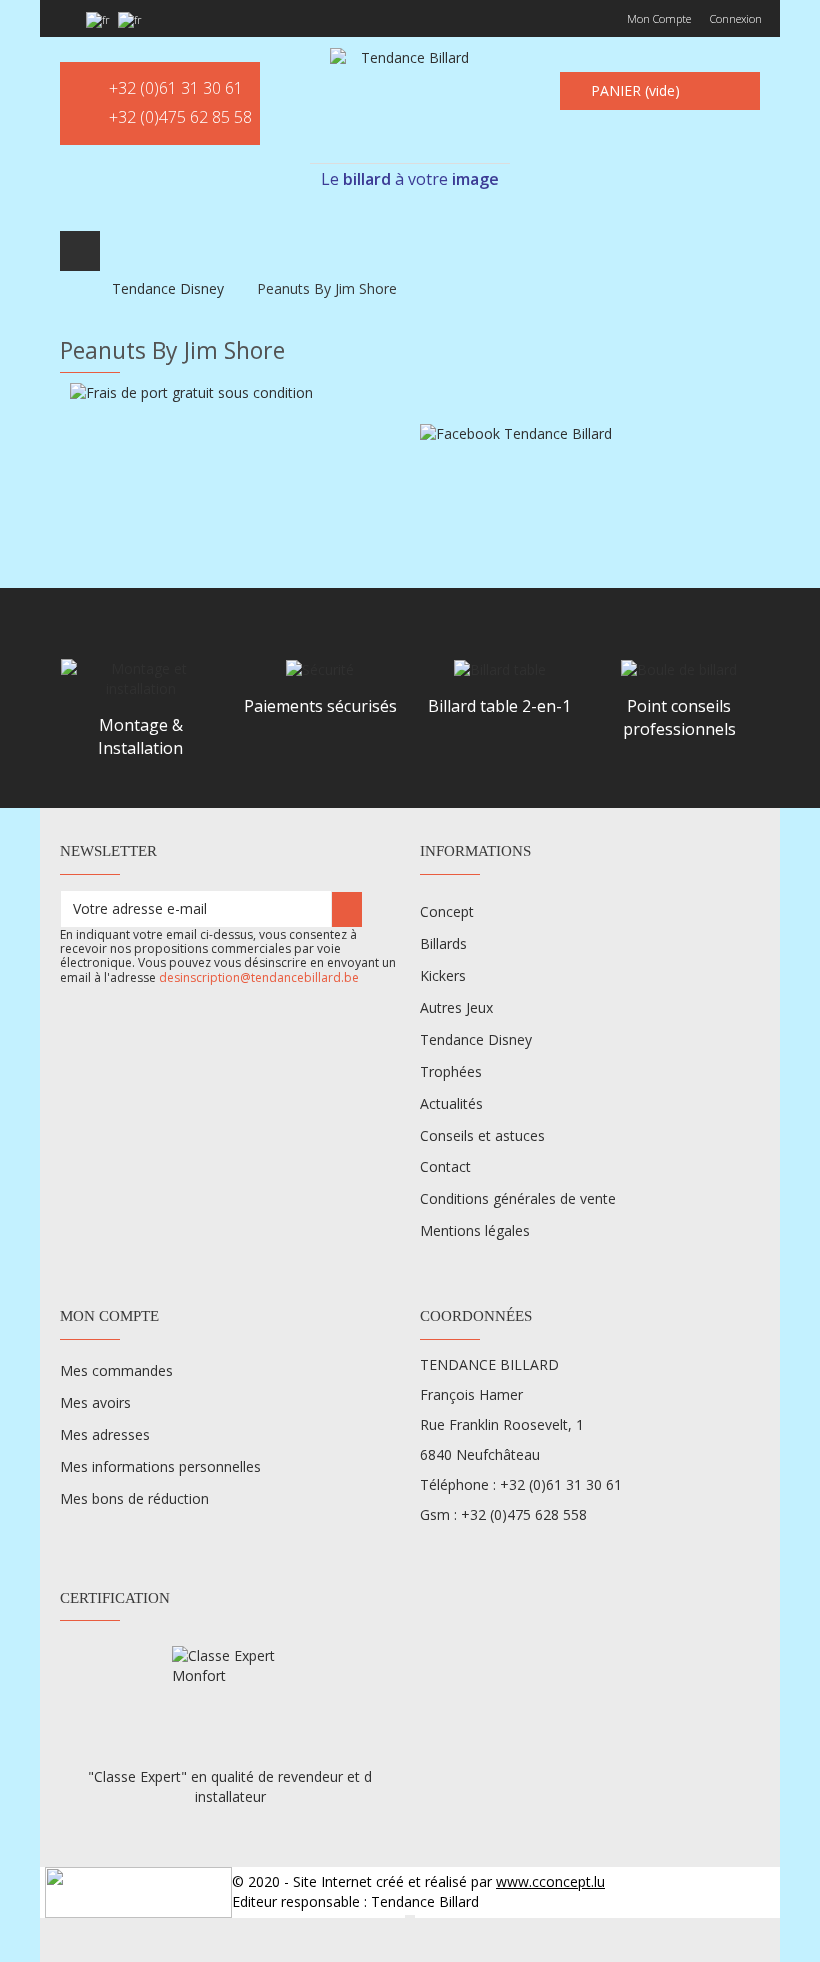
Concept (447, 911)
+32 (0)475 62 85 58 (180, 117)
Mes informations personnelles (160, 1466)
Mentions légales (475, 1230)
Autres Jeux (456, 1007)
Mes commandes (116, 1370)
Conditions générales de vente (518, 1198)
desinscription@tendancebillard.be (259, 977)
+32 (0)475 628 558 (524, 1514)
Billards (443, 943)
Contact (445, 1166)
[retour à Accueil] (65, 288)
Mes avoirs (95, 1402)
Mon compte (659, 18)
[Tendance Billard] (406, 102)
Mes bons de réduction (134, 1498)
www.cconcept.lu (550, 1881)
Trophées (451, 1071)
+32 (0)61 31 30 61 (176, 88)
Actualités (451, 1103)
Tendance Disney (476, 1039)
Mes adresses (105, 1434)
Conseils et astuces (482, 1135)
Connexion (736, 18)
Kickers (443, 975)
